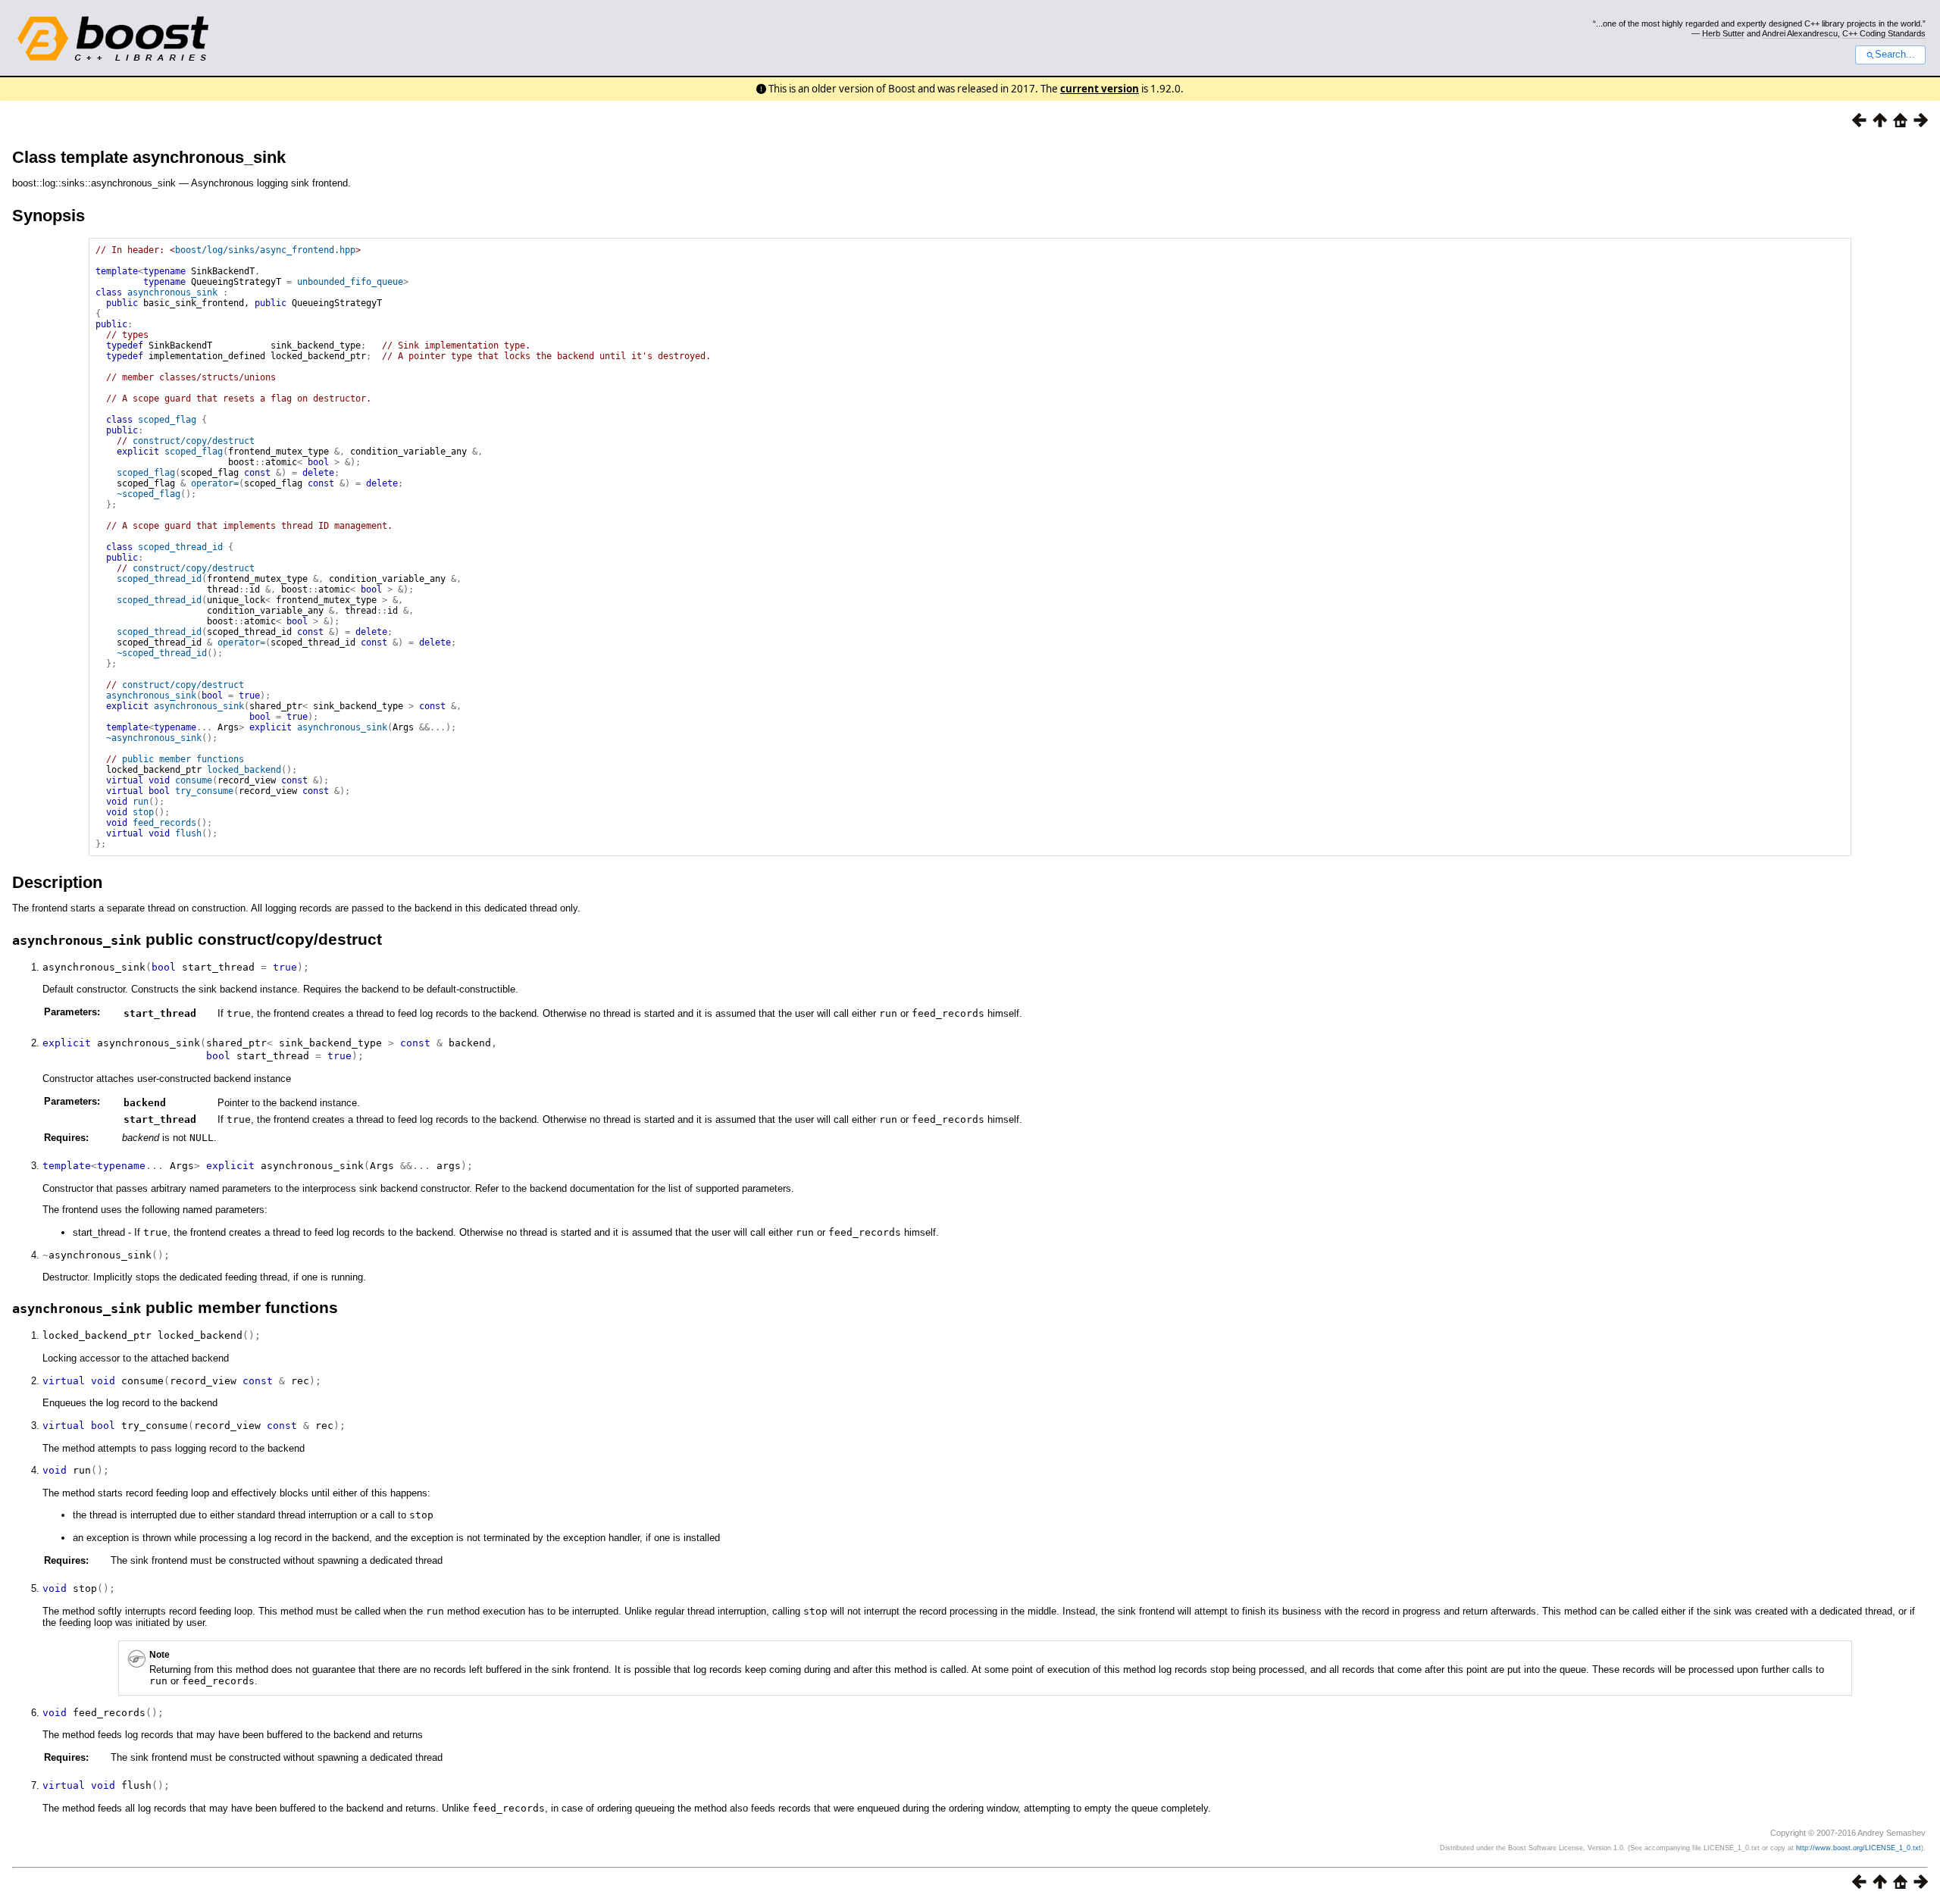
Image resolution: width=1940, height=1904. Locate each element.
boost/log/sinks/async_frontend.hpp (265, 250)
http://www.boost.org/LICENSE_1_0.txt (1859, 1848)
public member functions (183, 759)
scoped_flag (167, 420)
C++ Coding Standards (1884, 33)
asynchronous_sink (172, 292)
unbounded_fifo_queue (350, 282)
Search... (1895, 55)
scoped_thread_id (180, 547)
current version (1100, 89)
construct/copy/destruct (194, 441)
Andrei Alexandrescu (1800, 33)
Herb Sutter (1723, 33)
